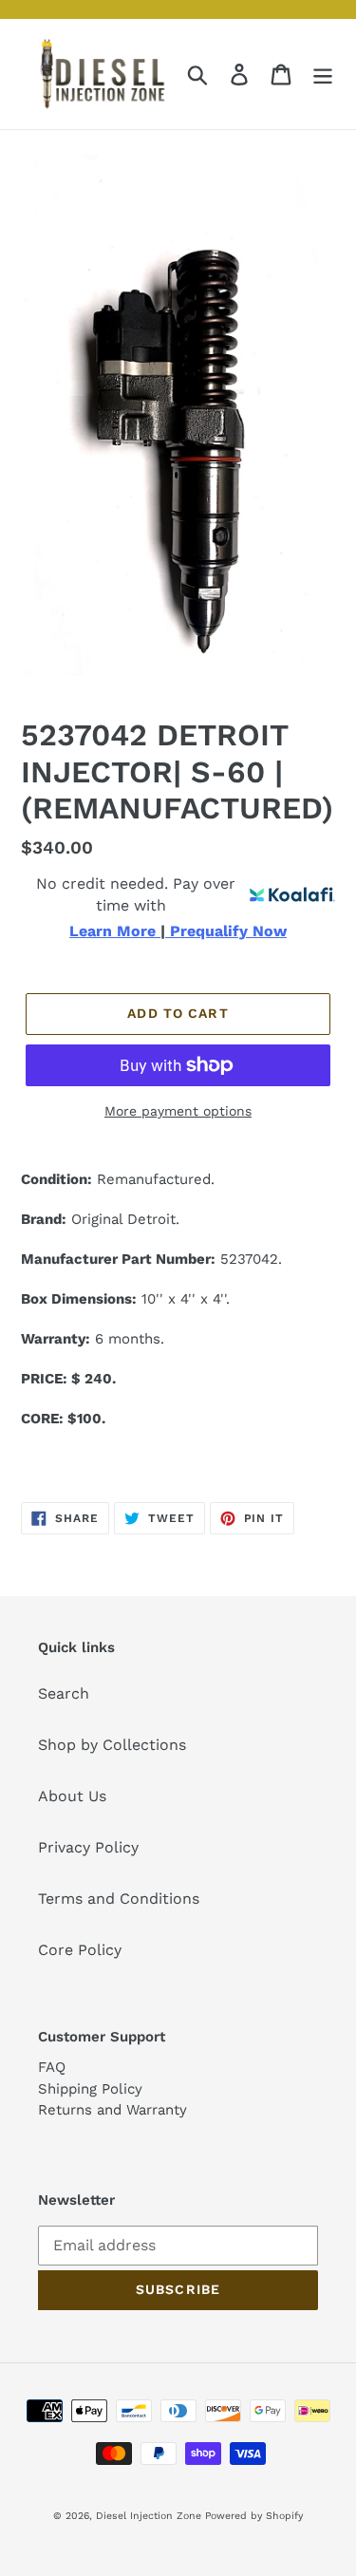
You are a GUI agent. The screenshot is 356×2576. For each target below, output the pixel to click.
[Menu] (323, 75)
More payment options (178, 1111)
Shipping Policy (90, 2089)
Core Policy (80, 1950)
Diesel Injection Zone (149, 2516)
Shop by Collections (112, 1745)
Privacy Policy (88, 1847)
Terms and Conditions (119, 1899)
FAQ (52, 2067)
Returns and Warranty (112, 2110)
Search (64, 1693)
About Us (72, 1796)
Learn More (115, 931)
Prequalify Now (226, 931)
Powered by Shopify (254, 2516)
